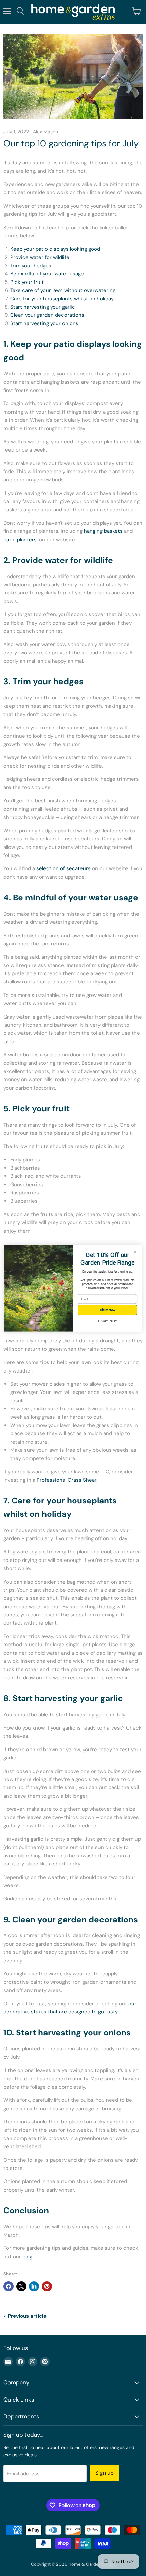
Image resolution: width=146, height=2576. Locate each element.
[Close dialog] (135, 1251)
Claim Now (107, 1310)
